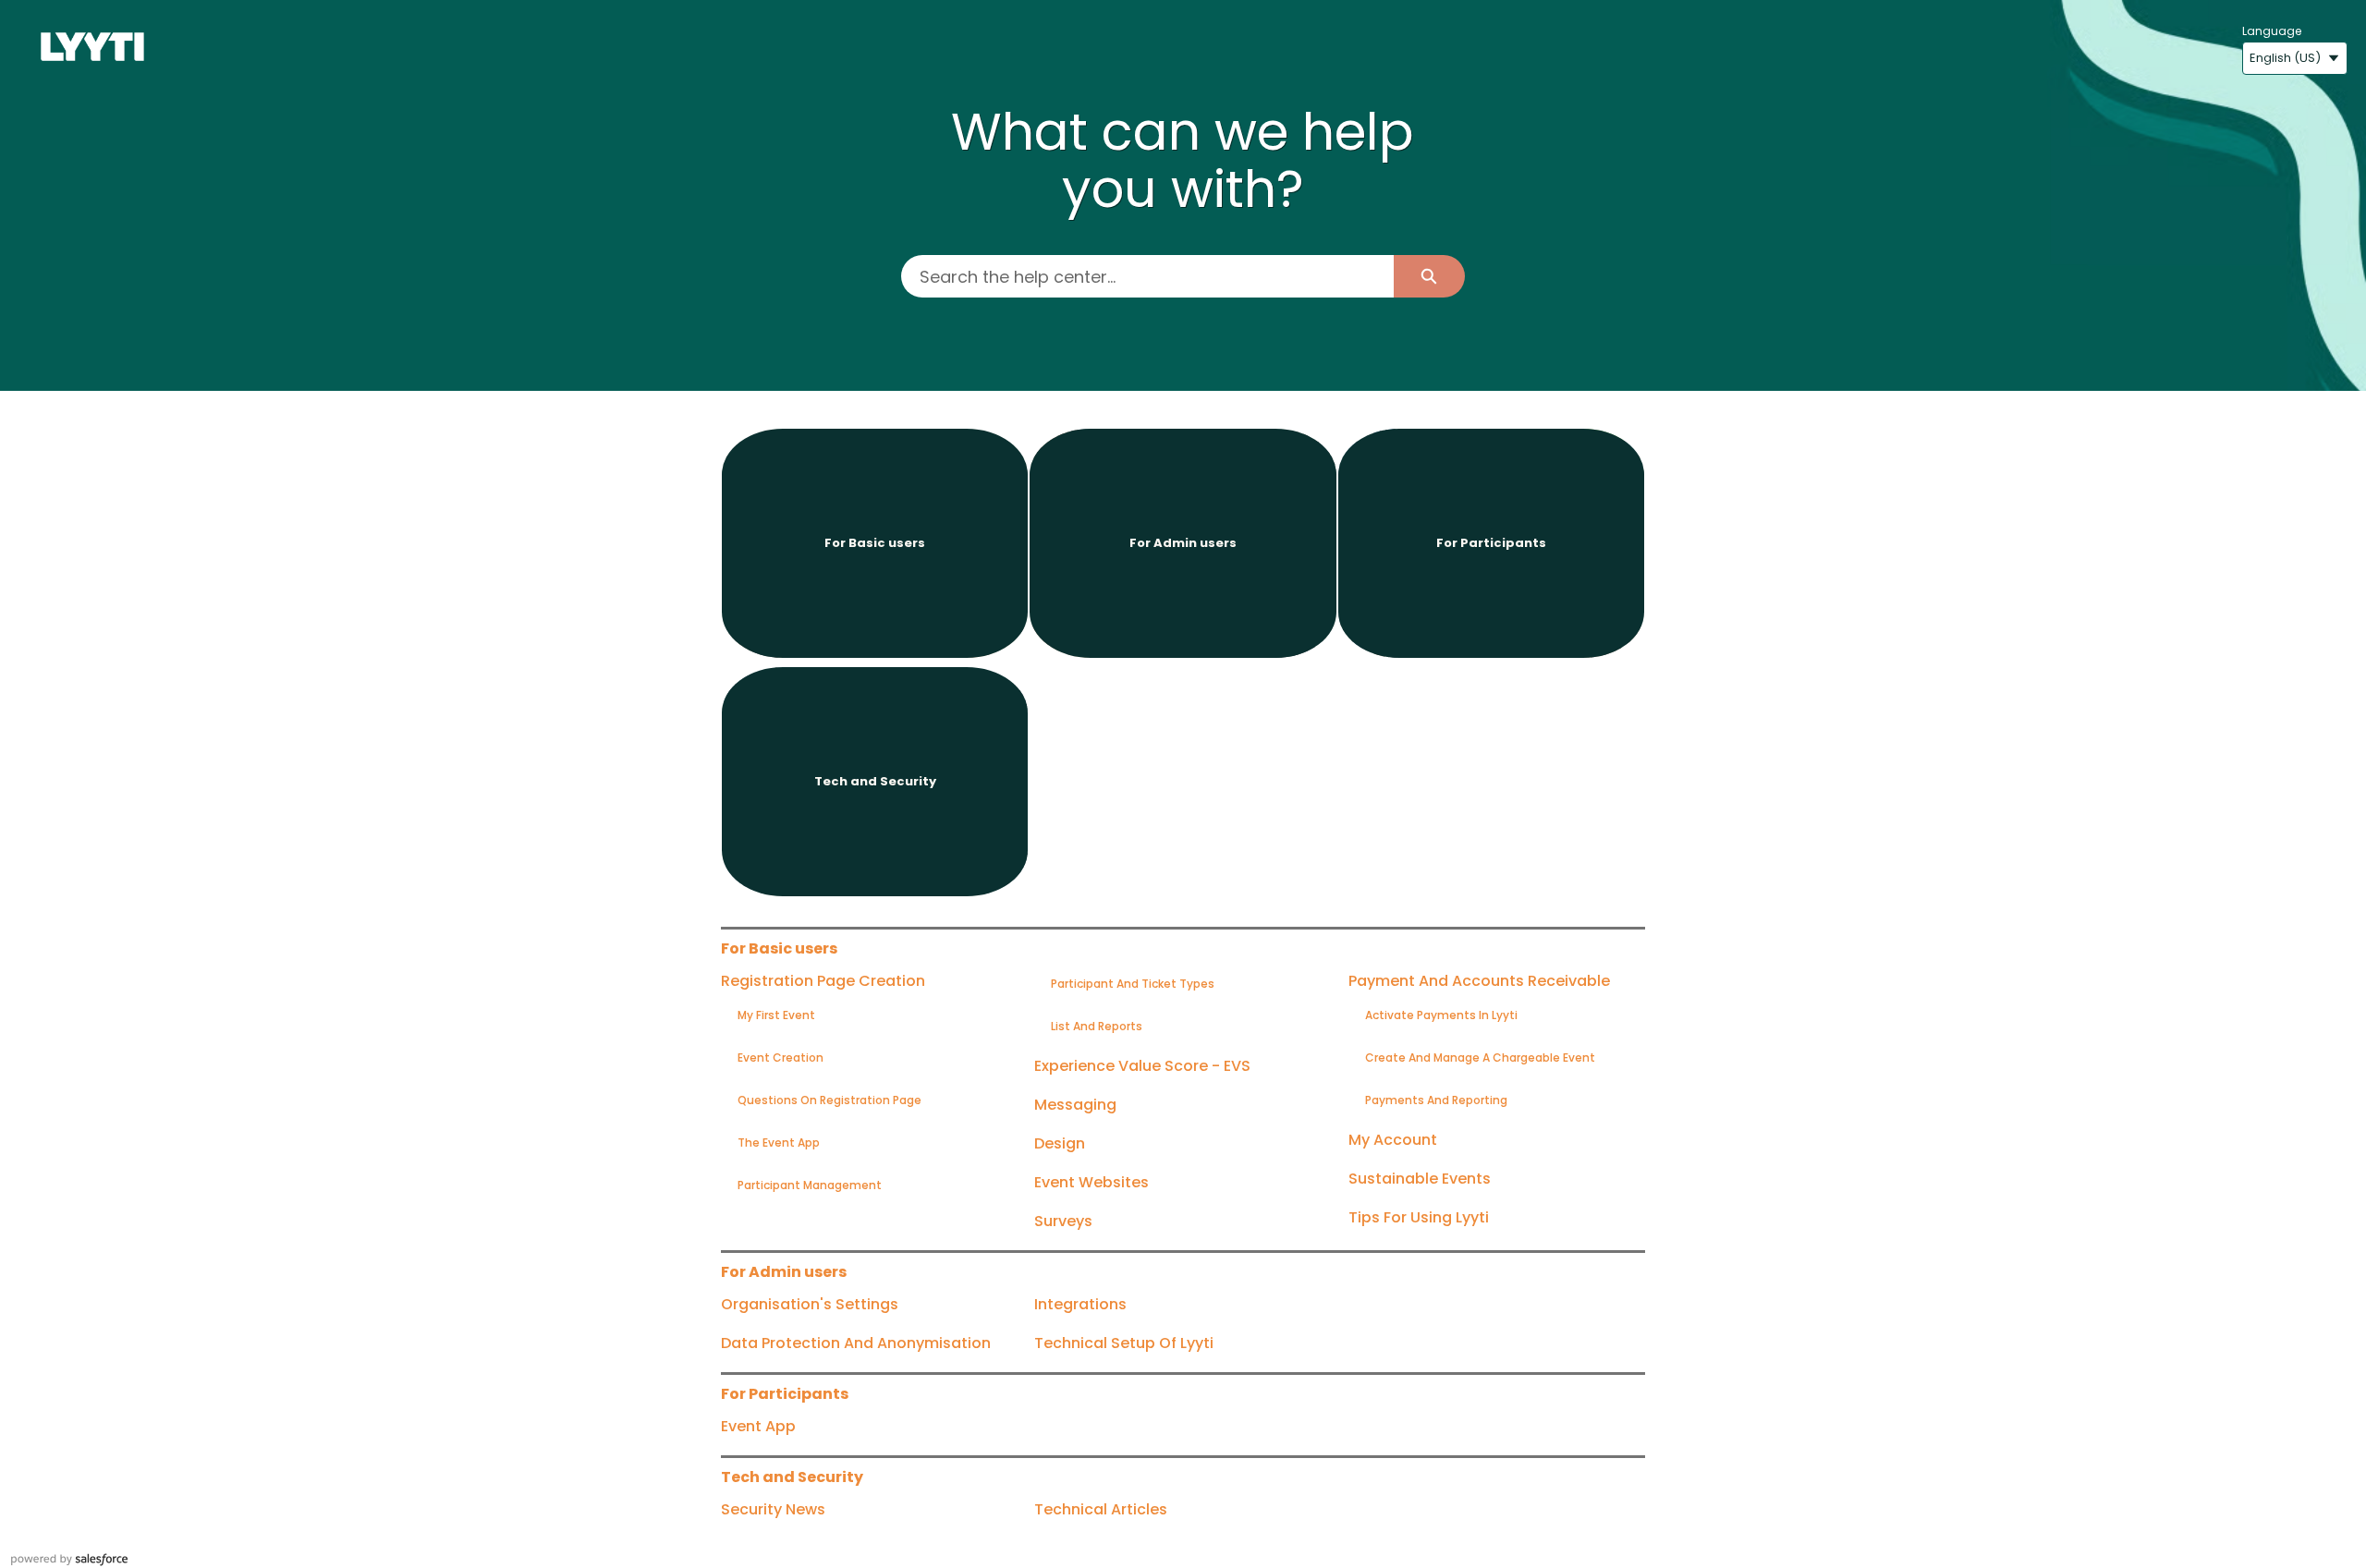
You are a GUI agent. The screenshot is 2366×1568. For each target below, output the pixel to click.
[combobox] (1147, 276)
